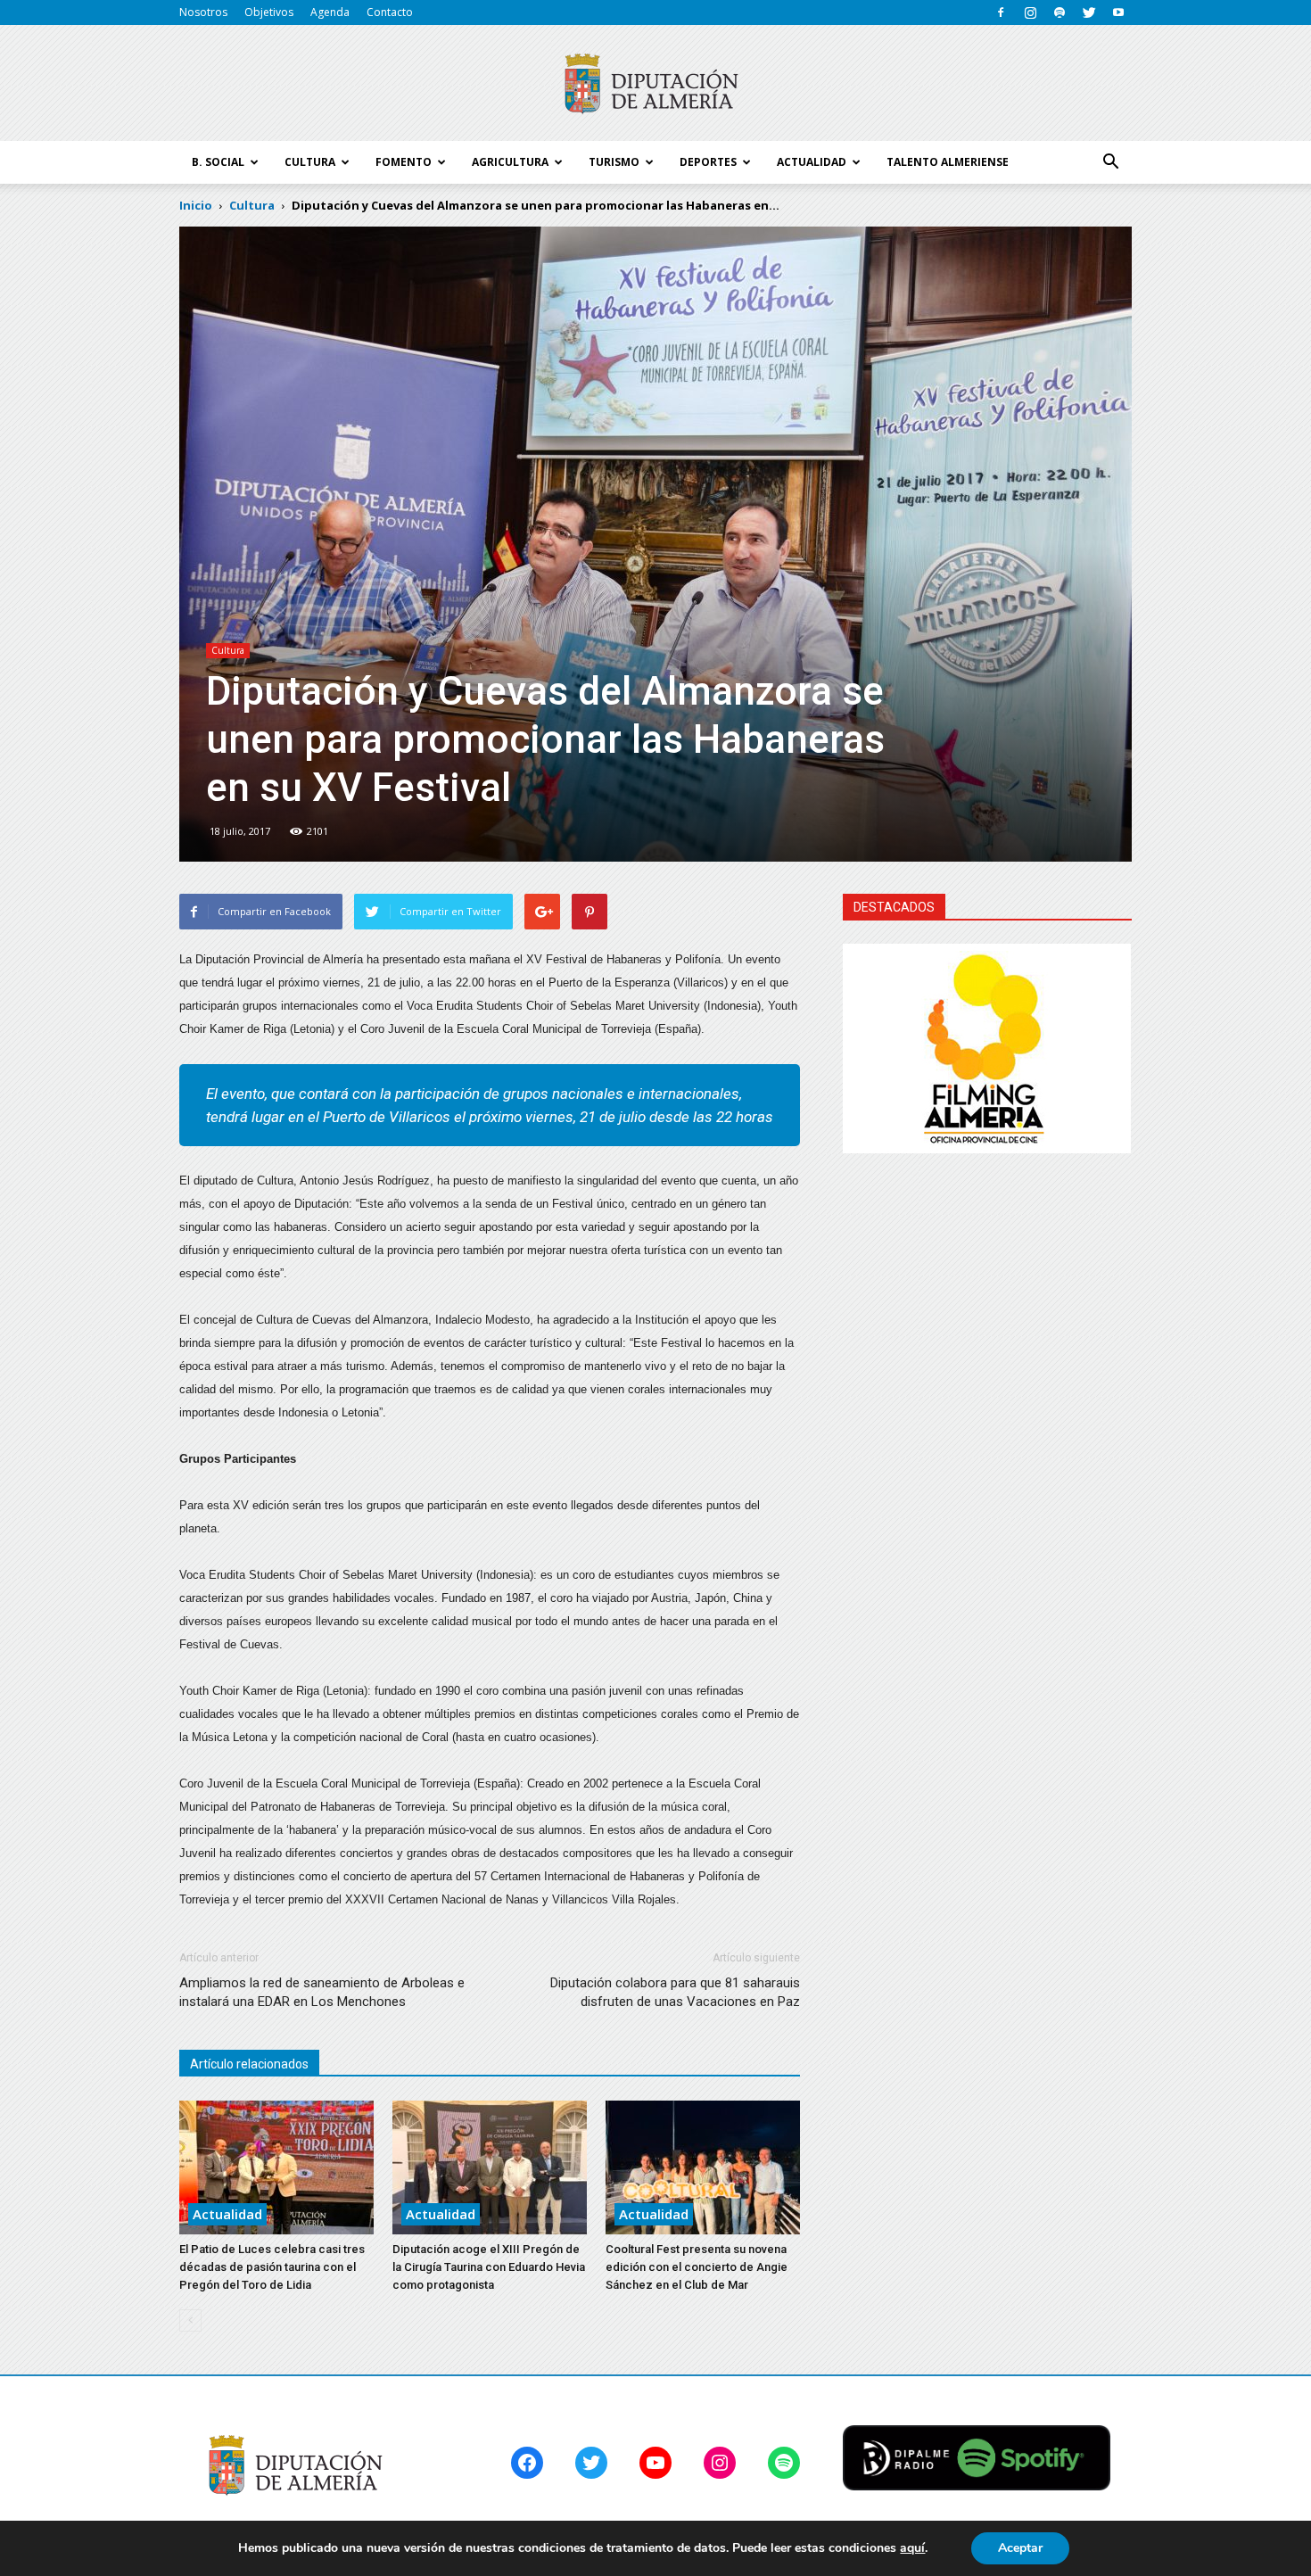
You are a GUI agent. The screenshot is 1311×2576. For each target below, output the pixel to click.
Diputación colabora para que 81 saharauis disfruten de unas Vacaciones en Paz (675, 1992)
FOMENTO (404, 162)
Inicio (196, 205)
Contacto (390, 12)
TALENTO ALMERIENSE (948, 162)
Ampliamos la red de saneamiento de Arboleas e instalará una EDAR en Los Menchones (322, 1992)
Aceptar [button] (1020, 2548)
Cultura (228, 650)
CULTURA (310, 162)
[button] (1110, 162)
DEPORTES (708, 162)
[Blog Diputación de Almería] (655, 84)
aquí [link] (912, 2548)
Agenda (330, 12)
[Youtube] (1118, 12)
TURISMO (614, 162)
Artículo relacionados (249, 2064)
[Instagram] (1030, 12)
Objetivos (269, 12)
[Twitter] (1089, 12)
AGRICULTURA (510, 162)
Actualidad (227, 2214)
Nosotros (203, 12)
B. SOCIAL (218, 162)
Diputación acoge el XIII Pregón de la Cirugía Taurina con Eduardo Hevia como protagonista (489, 2267)
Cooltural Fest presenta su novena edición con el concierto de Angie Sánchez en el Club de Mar (697, 2267)
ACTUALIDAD (812, 162)
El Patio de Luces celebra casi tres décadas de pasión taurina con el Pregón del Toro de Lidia (272, 2267)
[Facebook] (1001, 12)
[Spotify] (1060, 12)
